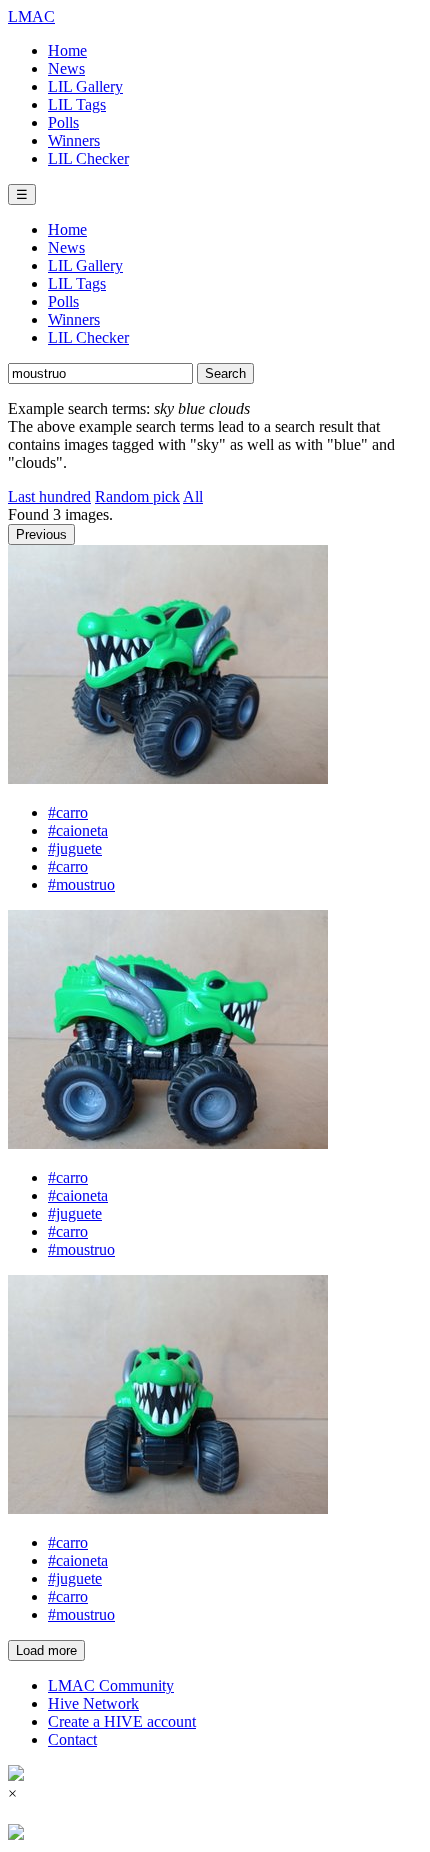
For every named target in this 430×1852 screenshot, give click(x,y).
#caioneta (78, 830)
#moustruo (81, 884)
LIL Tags (77, 104)
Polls (63, 122)
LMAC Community (111, 1685)
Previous (41, 534)
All (193, 496)
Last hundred (49, 496)
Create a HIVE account (122, 1721)
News (66, 68)
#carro (68, 812)
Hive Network (93, 1703)
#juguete (75, 848)
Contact (72, 1739)
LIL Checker (88, 158)
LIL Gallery (85, 86)
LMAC (31, 16)
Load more (46, 1650)
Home (67, 50)
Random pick (137, 496)
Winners (74, 140)
